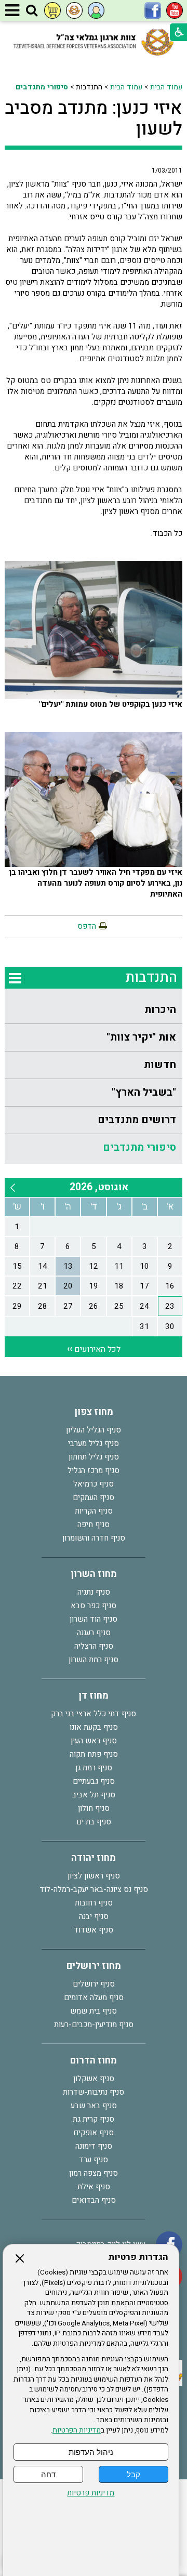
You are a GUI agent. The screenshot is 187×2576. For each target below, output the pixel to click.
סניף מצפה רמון (94, 2173)
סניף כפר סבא (94, 1606)
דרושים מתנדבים (137, 1120)
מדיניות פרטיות (91, 2493)
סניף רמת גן (94, 1768)
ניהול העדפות (91, 2452)
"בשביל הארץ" (144, 1092)
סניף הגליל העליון (94, 1430)
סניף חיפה (94, 1524)
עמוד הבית (166, 87)
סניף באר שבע (94, 2106)
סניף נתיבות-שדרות (94, 2092)
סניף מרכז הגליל (94, 1470)
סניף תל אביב (94, 1795)
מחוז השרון (94, 1574)
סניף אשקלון (94, 2079)
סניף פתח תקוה (94, 1754)
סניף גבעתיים (94, 1781)
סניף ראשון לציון (94, 1876)
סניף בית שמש (94, 2011)
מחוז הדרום (94, 2061)
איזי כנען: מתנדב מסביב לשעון (94, 119)
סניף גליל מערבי (94, 1443)
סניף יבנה (94, 1916)
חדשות (160, 1065)
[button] (32, 11)
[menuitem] (94, 1010)
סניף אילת (94, 2187)
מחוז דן (94, 1696)
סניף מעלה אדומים (94, 1997)
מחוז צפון (94, 1412)
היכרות (160, 1010)
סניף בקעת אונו (94, 1727)
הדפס (87, 926)
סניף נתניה (94, 1592)
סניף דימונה (94, 2146)
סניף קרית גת (94, 2119)
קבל (133, 2474)
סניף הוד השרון (94, 1619)
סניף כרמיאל (94, 1484)
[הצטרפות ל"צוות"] (74, 10)
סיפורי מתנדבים (42, 87)
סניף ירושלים (94, 1984)
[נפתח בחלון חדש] (175, 10)
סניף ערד (94, 2160)
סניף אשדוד (94, 1930)
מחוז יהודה (94, 1858)
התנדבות (151, 977)
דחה (48, 2474)
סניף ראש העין (94, 1741)
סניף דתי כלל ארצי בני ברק (94, 1714)
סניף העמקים (94, 1497)
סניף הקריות (94, 1511)
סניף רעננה (94, 1633)
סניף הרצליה (94, 1646)
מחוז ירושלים (94, 1966)
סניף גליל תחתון (94, 1457)
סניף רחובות (94, 1903)
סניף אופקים (94, 2133)
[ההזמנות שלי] (52, 10)
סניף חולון (94, 1808)
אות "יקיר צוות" (141, 1037)
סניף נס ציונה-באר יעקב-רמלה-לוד (94, 1889)
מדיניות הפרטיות (77, 2430)
